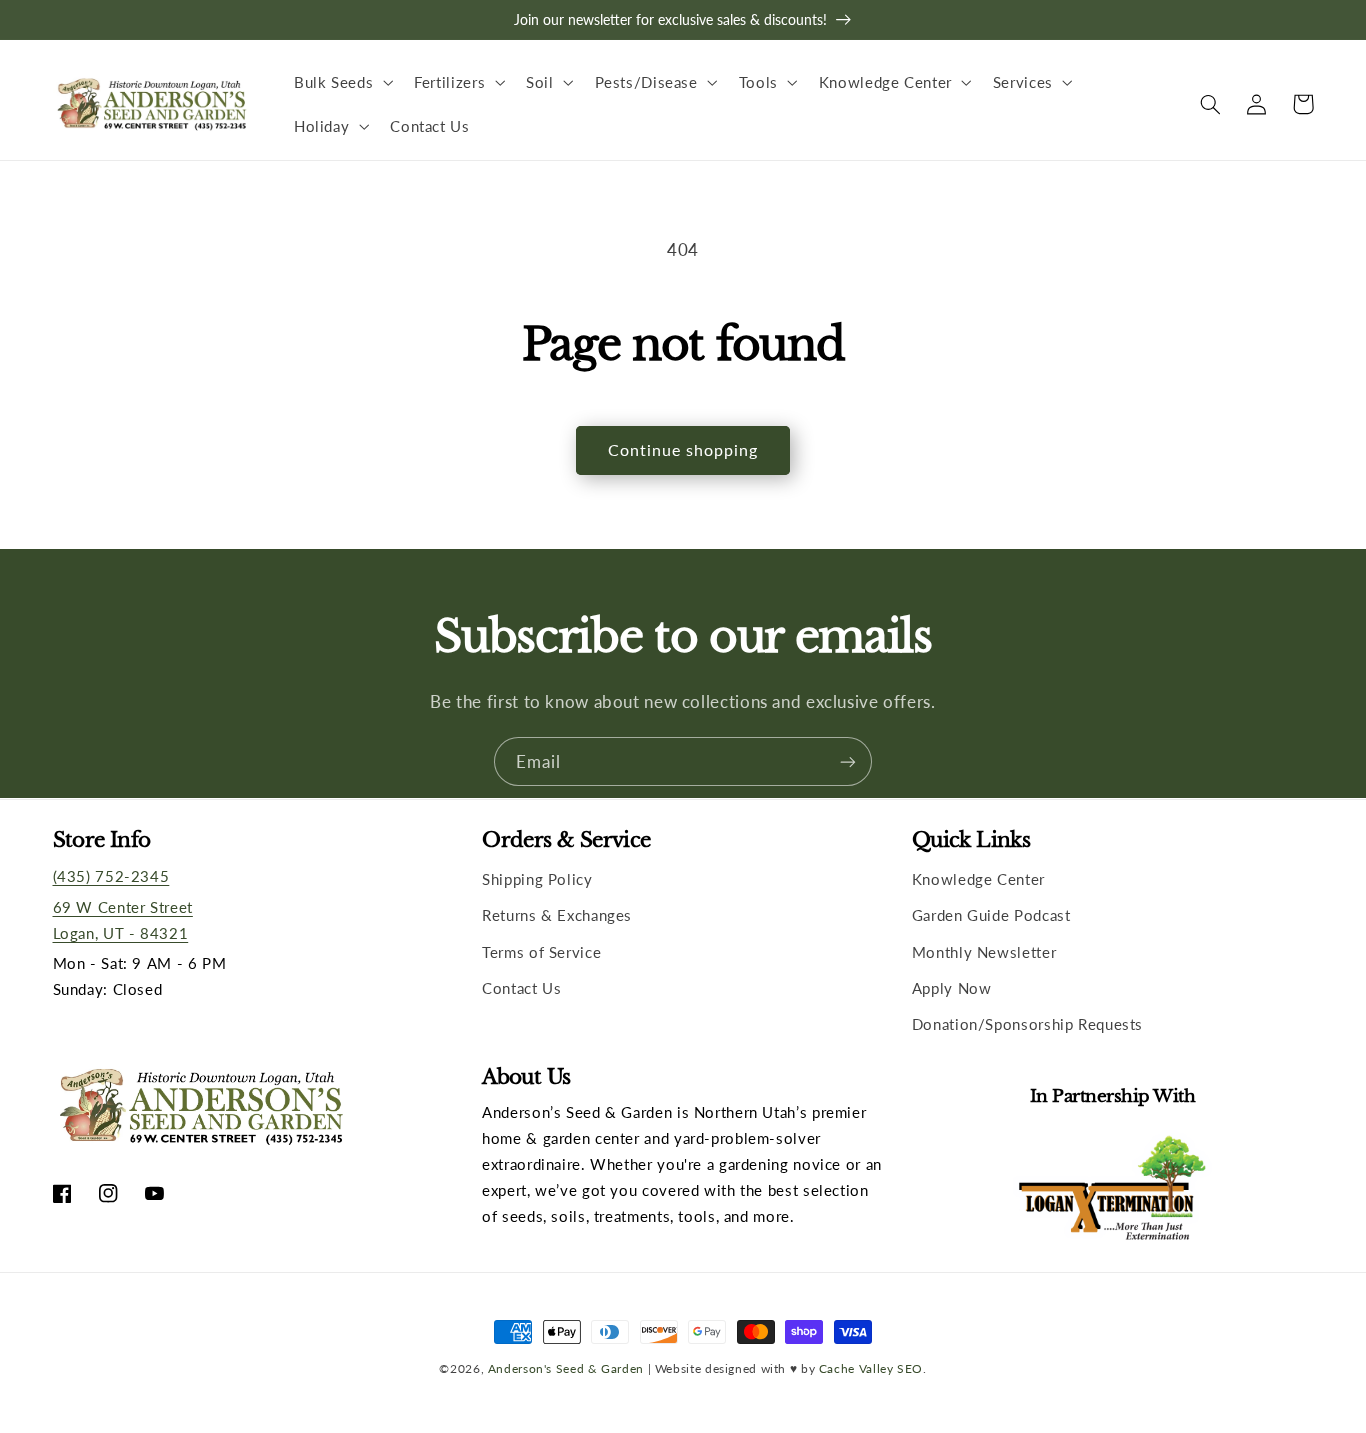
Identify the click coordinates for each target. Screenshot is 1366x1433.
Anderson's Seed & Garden (566, 1368)
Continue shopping (683, 449)
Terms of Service (541, 952)
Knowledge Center (978, 879)
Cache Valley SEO (871, 1368)
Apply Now (952, 988)
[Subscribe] (848, 761)
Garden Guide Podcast (991, 915)
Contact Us (521, 988)
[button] (341, 82)
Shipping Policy (537, 879)
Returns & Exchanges (557, 915)
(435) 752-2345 (111, 876)
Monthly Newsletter (984, 952)
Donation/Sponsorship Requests (1027, 1024)
